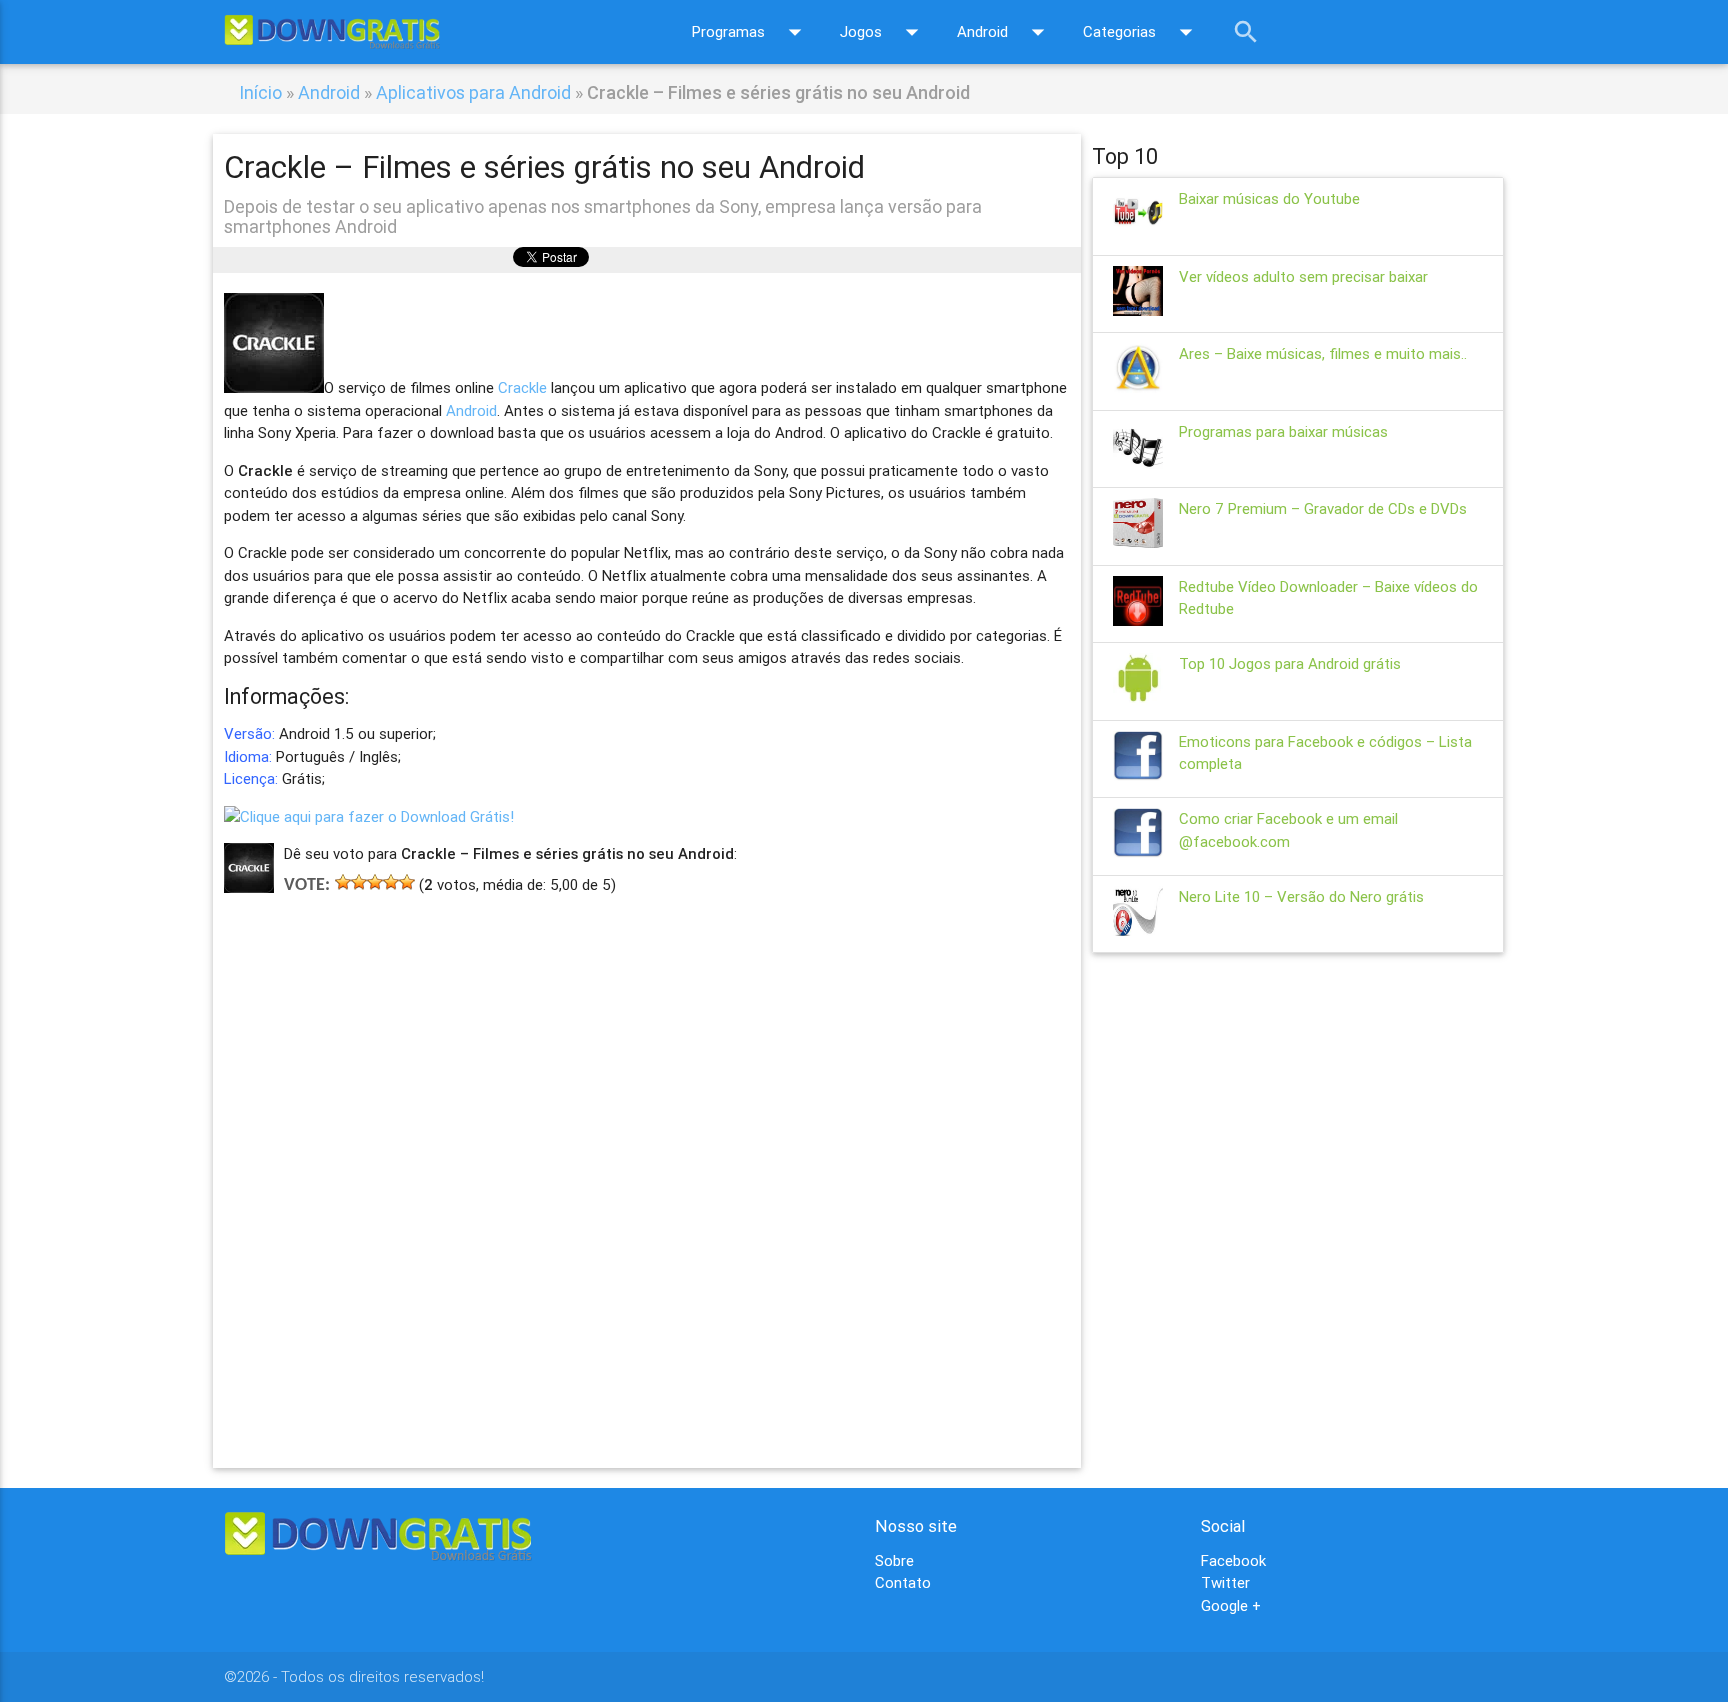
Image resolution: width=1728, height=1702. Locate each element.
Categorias (1142, 32)
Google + (1231, 1605)
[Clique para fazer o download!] (369, 816)
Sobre (894, 1560)
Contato (903, 1582)
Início (260, 92)
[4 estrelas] (391, 882)
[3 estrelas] (375, 882)
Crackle (522, 387)
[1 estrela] (343, 882)
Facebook (1233, 1560)
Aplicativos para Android (473, 92)
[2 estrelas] (359, 882)
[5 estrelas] (407, 882)
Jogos (883, 32)
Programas (751, 32)
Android (1005, 32)
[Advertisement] (647, 1152)
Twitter (1225, 1582)
